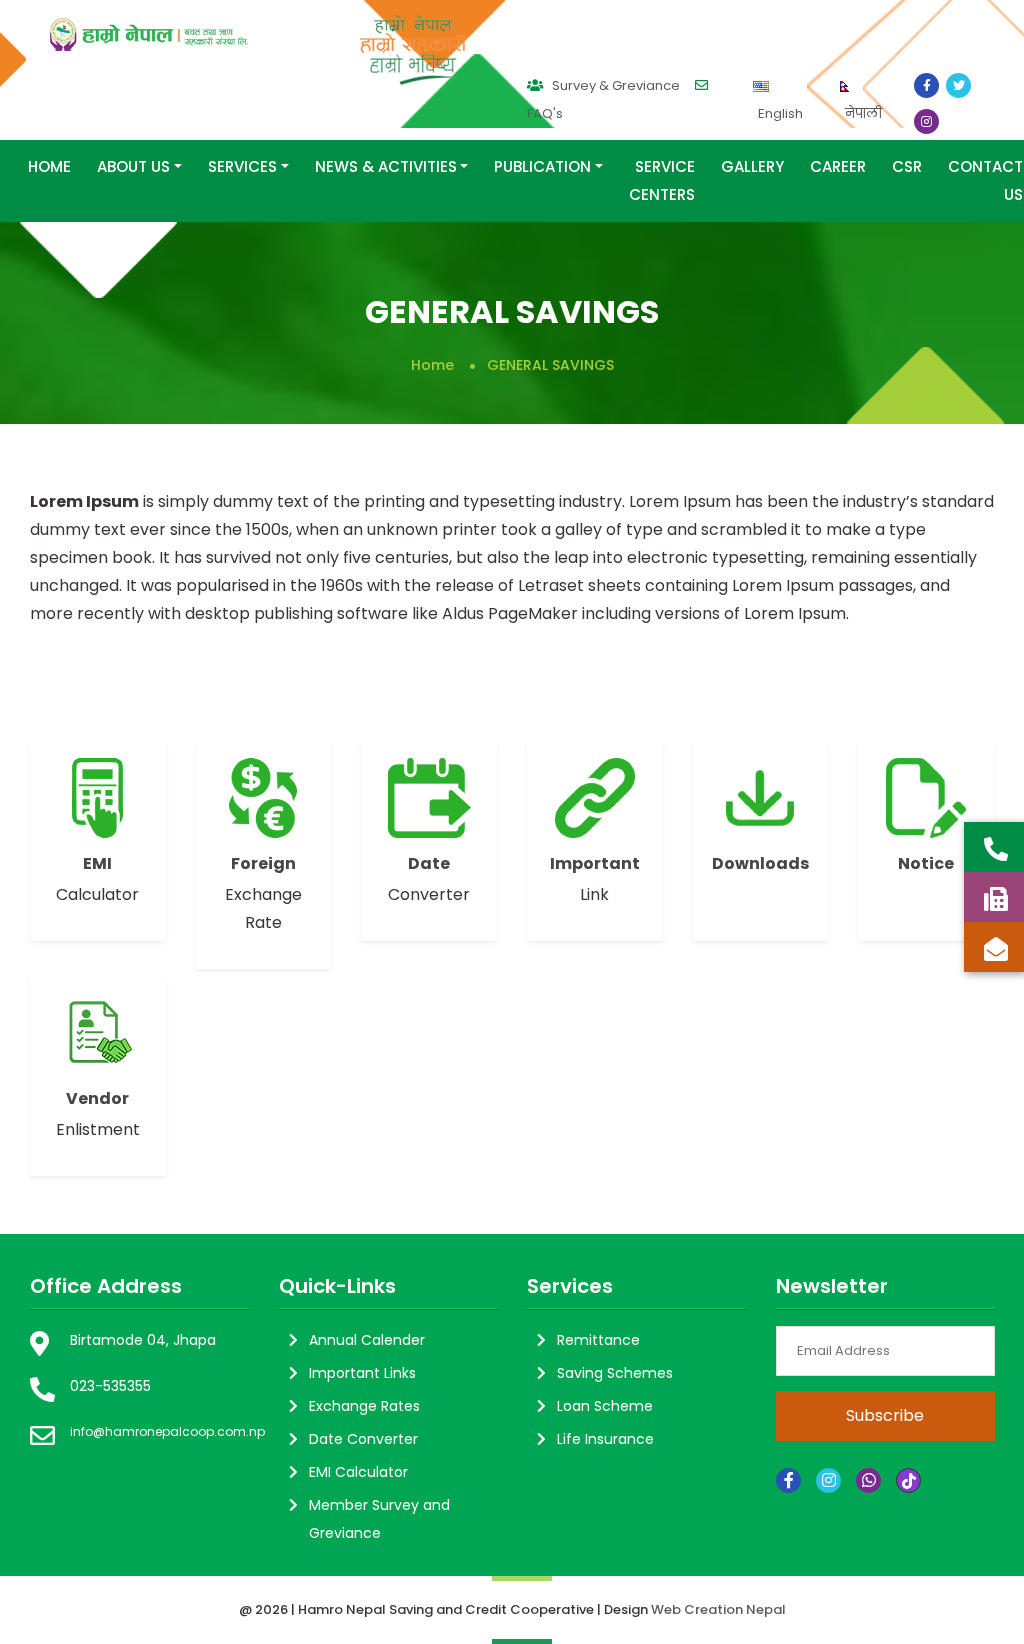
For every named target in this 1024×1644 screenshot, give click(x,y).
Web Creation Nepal (718, 1609)
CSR (907, 166)
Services (242, 166)
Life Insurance (605, 1439)
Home (49, 166)
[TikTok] (908, 1480)
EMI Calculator (358, 1472)
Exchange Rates (364, 1406)
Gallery (752, 166)
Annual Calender (367, 1340)
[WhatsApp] (868, 1480)
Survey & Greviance (614, 85)
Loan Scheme (605, 1406)
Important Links (362, 1373)
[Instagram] (828, 1480)
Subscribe (885, 1415)
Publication (542, 166)
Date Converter (363, 1439)
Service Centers (662, 180)
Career (838, 166)
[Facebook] (788, 1480)
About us (133, 166)
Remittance (598, 1340)
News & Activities (386, 166)
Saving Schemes (615, 1373)
